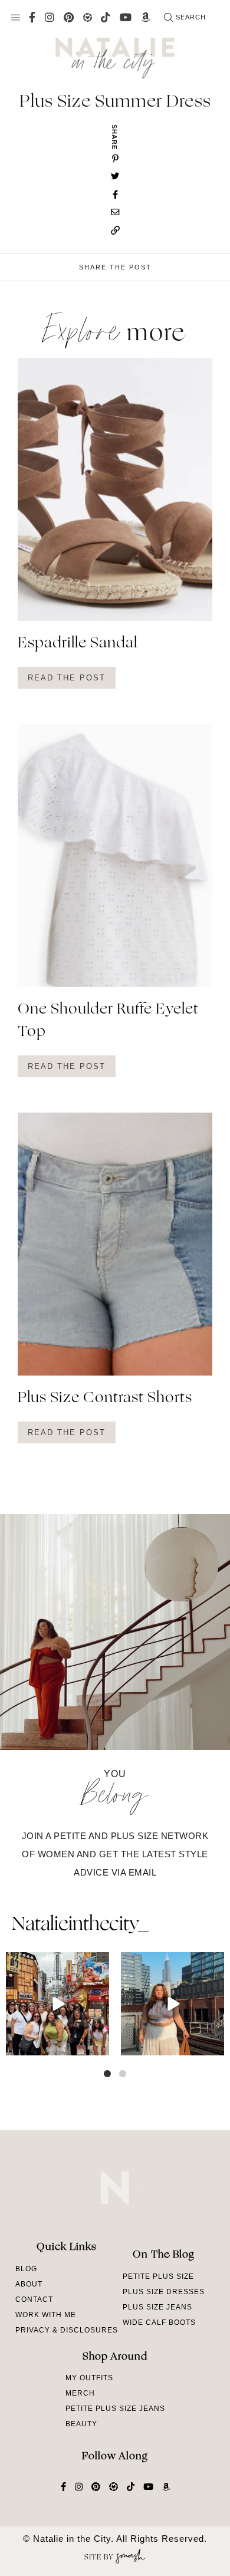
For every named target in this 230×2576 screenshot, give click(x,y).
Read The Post (67, 678)
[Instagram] (98, 2044)
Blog (26, 2269)
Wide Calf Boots (159, 2322)
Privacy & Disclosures (67, 2330)
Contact (34, 2299)
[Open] (57, 2004)
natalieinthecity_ (80, 1925)
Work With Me (46, 2315)
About (29, 2284)
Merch (80, 2393)
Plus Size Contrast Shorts (105, 1399)
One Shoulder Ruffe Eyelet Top (108, 1021)
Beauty (81, 2424)
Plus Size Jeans (157, 2307)
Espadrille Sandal (78, 644)
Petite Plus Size (158, 2276)
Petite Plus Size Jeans (115, 2409)
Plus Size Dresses (164, 2292)
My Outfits (89, 2378)
